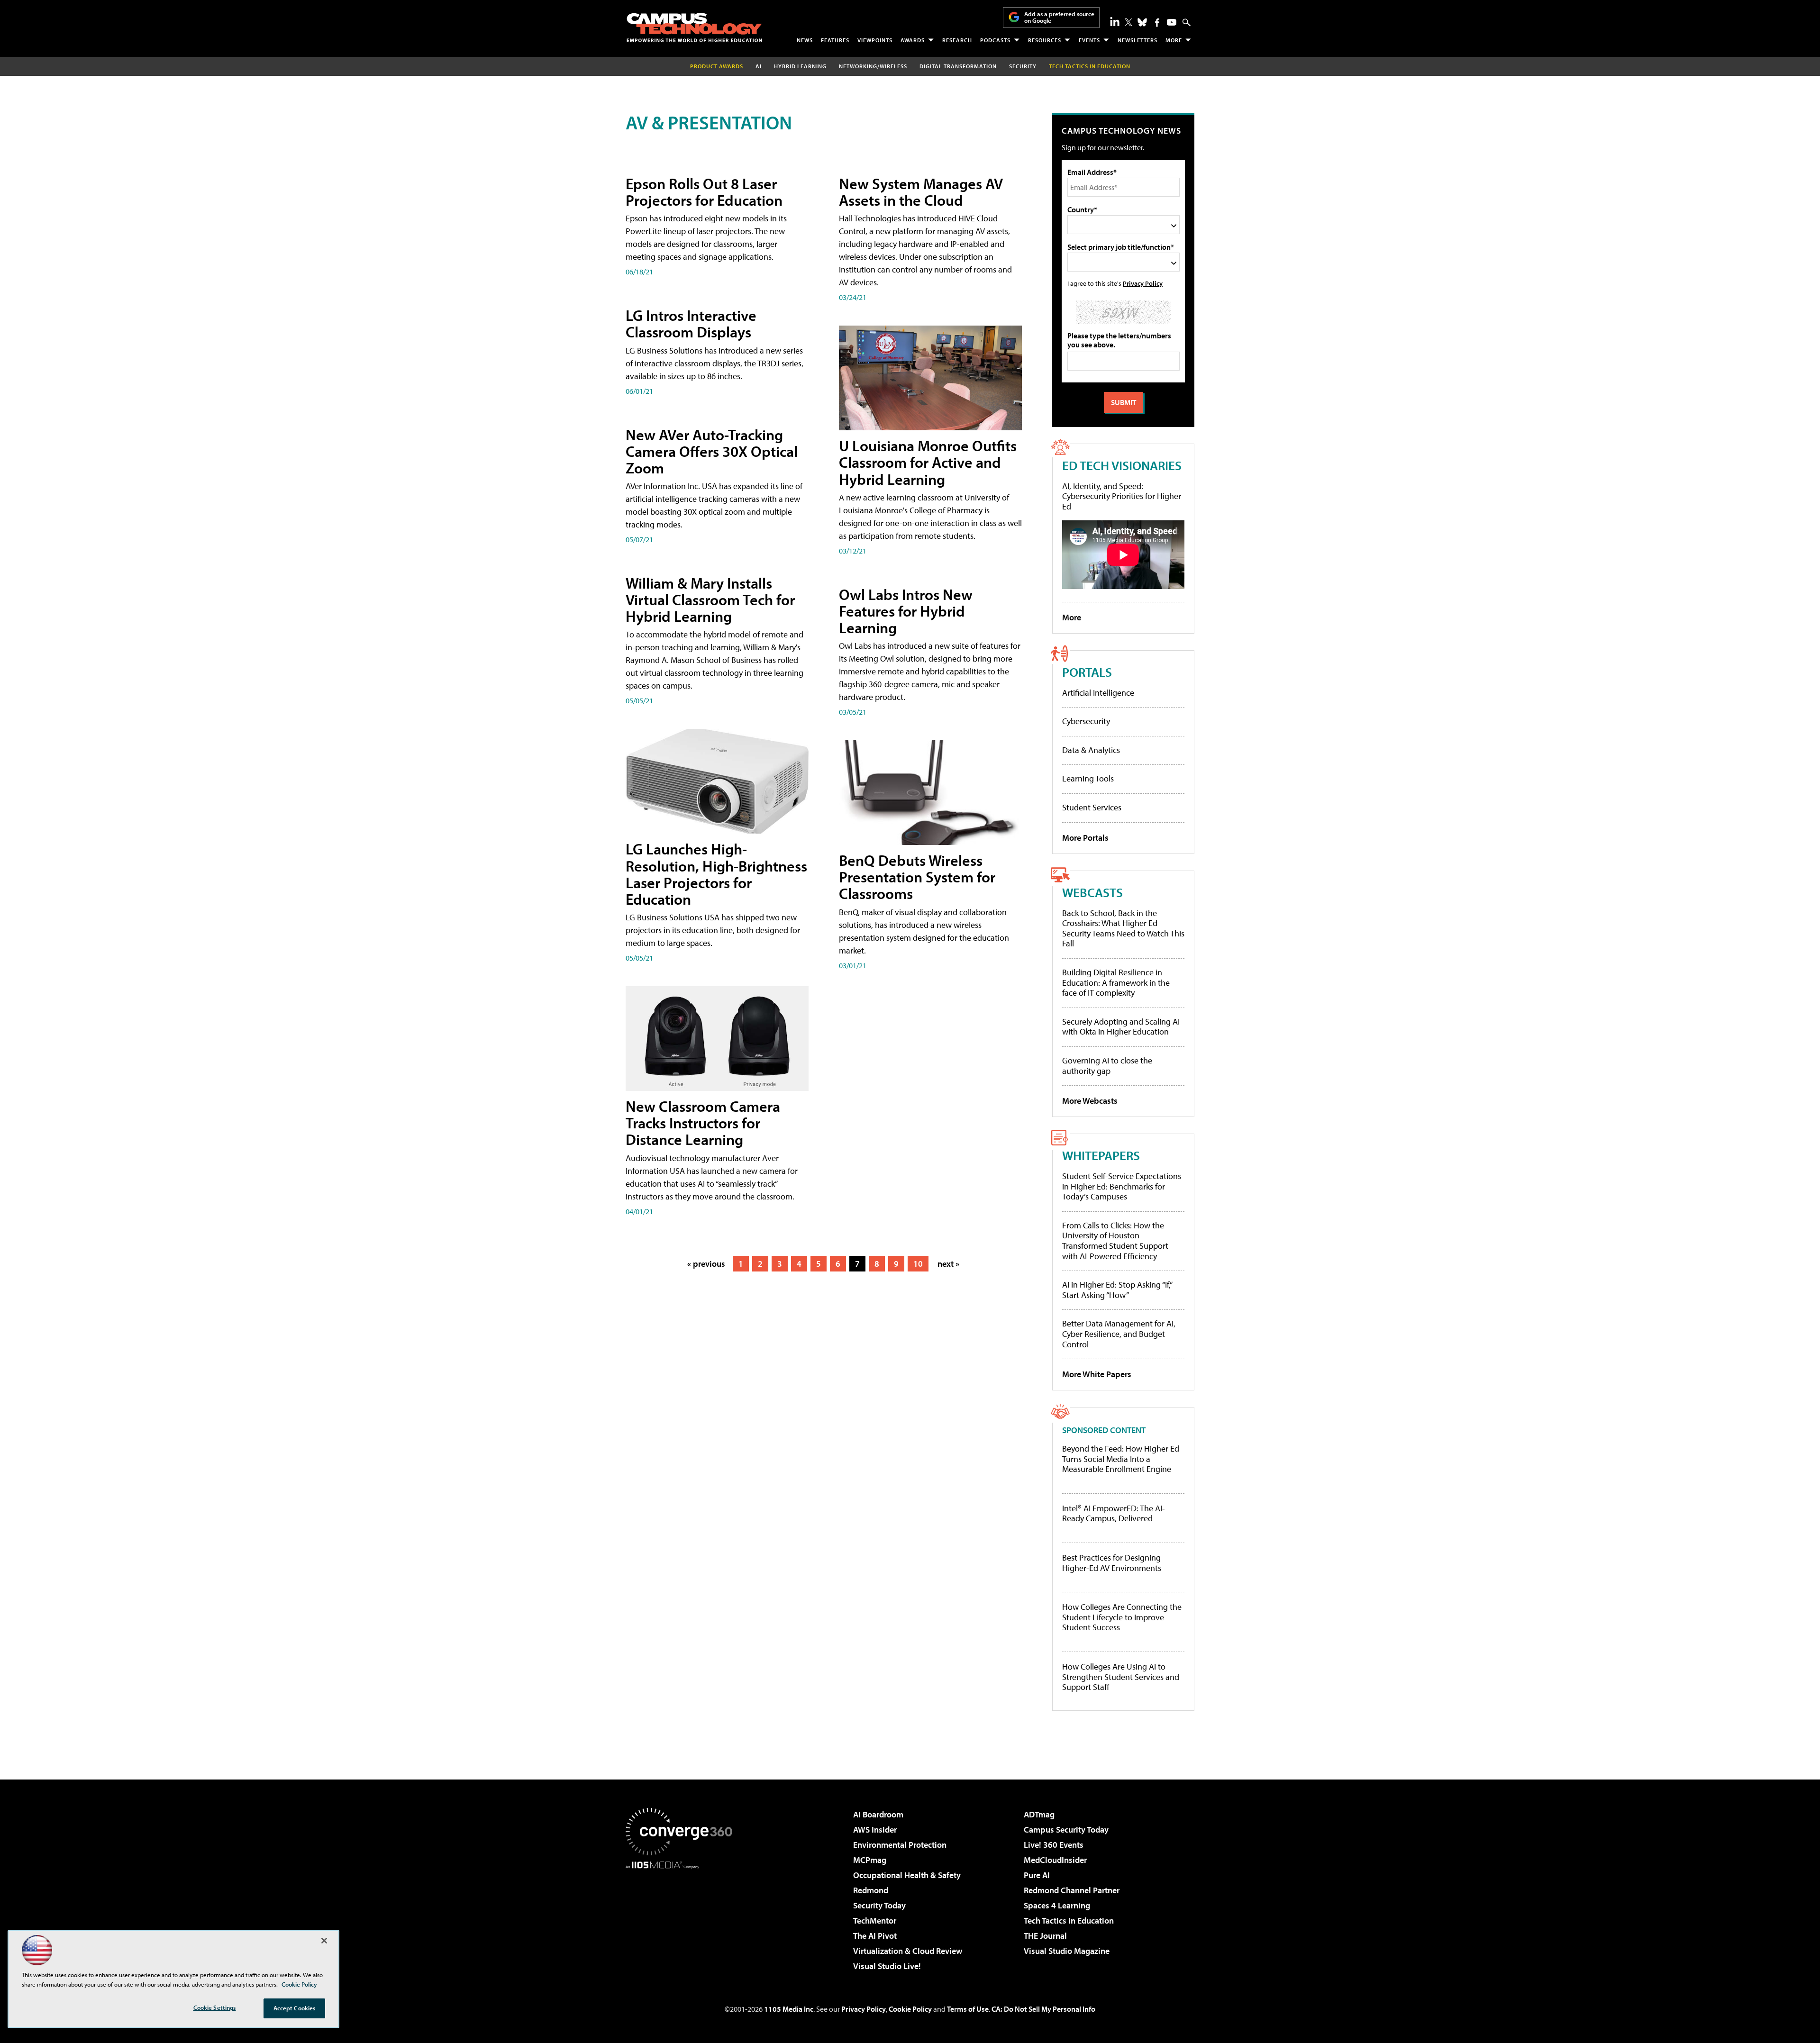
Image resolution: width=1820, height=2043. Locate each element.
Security (1023, 66)
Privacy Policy (1143, 283)
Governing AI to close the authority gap (1107, 1066)
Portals (1087, 672)
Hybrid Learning (800, 66)
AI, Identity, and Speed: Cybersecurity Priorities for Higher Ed (1122, 496)
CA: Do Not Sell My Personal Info (1043, 2009)
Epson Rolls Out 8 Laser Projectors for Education (704, 192)
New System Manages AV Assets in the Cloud (921, 192)
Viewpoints (875, 40)
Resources (1045, 40)
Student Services (1092, 807)
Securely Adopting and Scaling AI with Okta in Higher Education (1121, 1027)
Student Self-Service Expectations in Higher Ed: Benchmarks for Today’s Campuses (1122, 1186)
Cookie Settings (215, 2007)
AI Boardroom (878, 1814)
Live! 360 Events (1054, 1845)
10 (918, 1264)
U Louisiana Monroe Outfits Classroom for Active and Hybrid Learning (928, 462)
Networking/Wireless (873, 66)
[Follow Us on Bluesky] (1142, 22)
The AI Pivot (875, 1936)
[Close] (324, 1941)
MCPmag (870, 1860)
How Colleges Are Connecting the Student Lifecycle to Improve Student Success (1122, 1617)
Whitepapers (1101, 1155)
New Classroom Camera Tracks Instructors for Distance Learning (703, 1123)
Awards (913, 40)
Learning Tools (1088, 778)
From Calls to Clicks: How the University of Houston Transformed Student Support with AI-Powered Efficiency (1115, 1241)
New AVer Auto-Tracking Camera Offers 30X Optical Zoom (712, 451)
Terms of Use (968, 2009)
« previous (706, 1264)
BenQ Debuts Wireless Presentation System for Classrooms (917, 877)
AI (759, 66)
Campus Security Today (1066, 1830)
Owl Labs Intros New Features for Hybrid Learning (906, 611)
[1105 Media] (682, 1917)
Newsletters (1137, 40)
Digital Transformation (958, 66)
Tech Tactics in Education (1069, 1920)
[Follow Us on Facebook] (1157, 23)
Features (835, 40)
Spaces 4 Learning (1057, 1905)
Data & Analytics (1091, 750)
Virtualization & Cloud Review (908, 1951)
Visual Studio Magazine (1067, 1951)
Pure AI (1037, 1875)
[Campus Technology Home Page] (694, 27)
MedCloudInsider (1055, 1860)
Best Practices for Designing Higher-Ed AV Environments (1112, 1563)
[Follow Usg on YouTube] (1172, 22)
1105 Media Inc (789, 2009)
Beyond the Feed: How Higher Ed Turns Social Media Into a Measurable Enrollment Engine (1121, 1459)
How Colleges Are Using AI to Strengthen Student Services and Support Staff (1121, 1677)
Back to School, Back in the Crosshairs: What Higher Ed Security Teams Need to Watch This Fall (1123, 928)
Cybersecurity (1086, 721)
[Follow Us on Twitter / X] (1128, 22)
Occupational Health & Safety (907, 1875)
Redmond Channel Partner (1072, 1890)
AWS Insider (875, 1830)
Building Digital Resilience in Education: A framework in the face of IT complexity (1116, 982)
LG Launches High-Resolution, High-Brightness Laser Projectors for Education (716, 874)
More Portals (1085, 838)
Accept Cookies (295, 2008)
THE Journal (1045, 1936)
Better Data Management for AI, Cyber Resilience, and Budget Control (1119, 1334)
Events (1089, 40)
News (805, 40)
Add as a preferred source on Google (1059, 17)
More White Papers (1097, 1374)
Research (957, 40)
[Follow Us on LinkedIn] (1115, 21)
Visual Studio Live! (887, 1966)
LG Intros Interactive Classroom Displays (691, 323)
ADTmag (1039, 1814)
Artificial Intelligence (1098, 693)
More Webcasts (1090, 1101)
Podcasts (995, 40)
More (1174, 40)
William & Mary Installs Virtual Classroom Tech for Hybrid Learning (710, 599)
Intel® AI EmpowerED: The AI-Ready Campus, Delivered (1114, 1513)
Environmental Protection (900, 1845)
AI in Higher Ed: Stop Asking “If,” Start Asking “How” (1117, 1290)
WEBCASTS (1092, 892)
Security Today (879, 1905)
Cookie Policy (910, 2009)
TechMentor (875, 1920)
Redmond (871, 1890)
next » (948, 1264)
